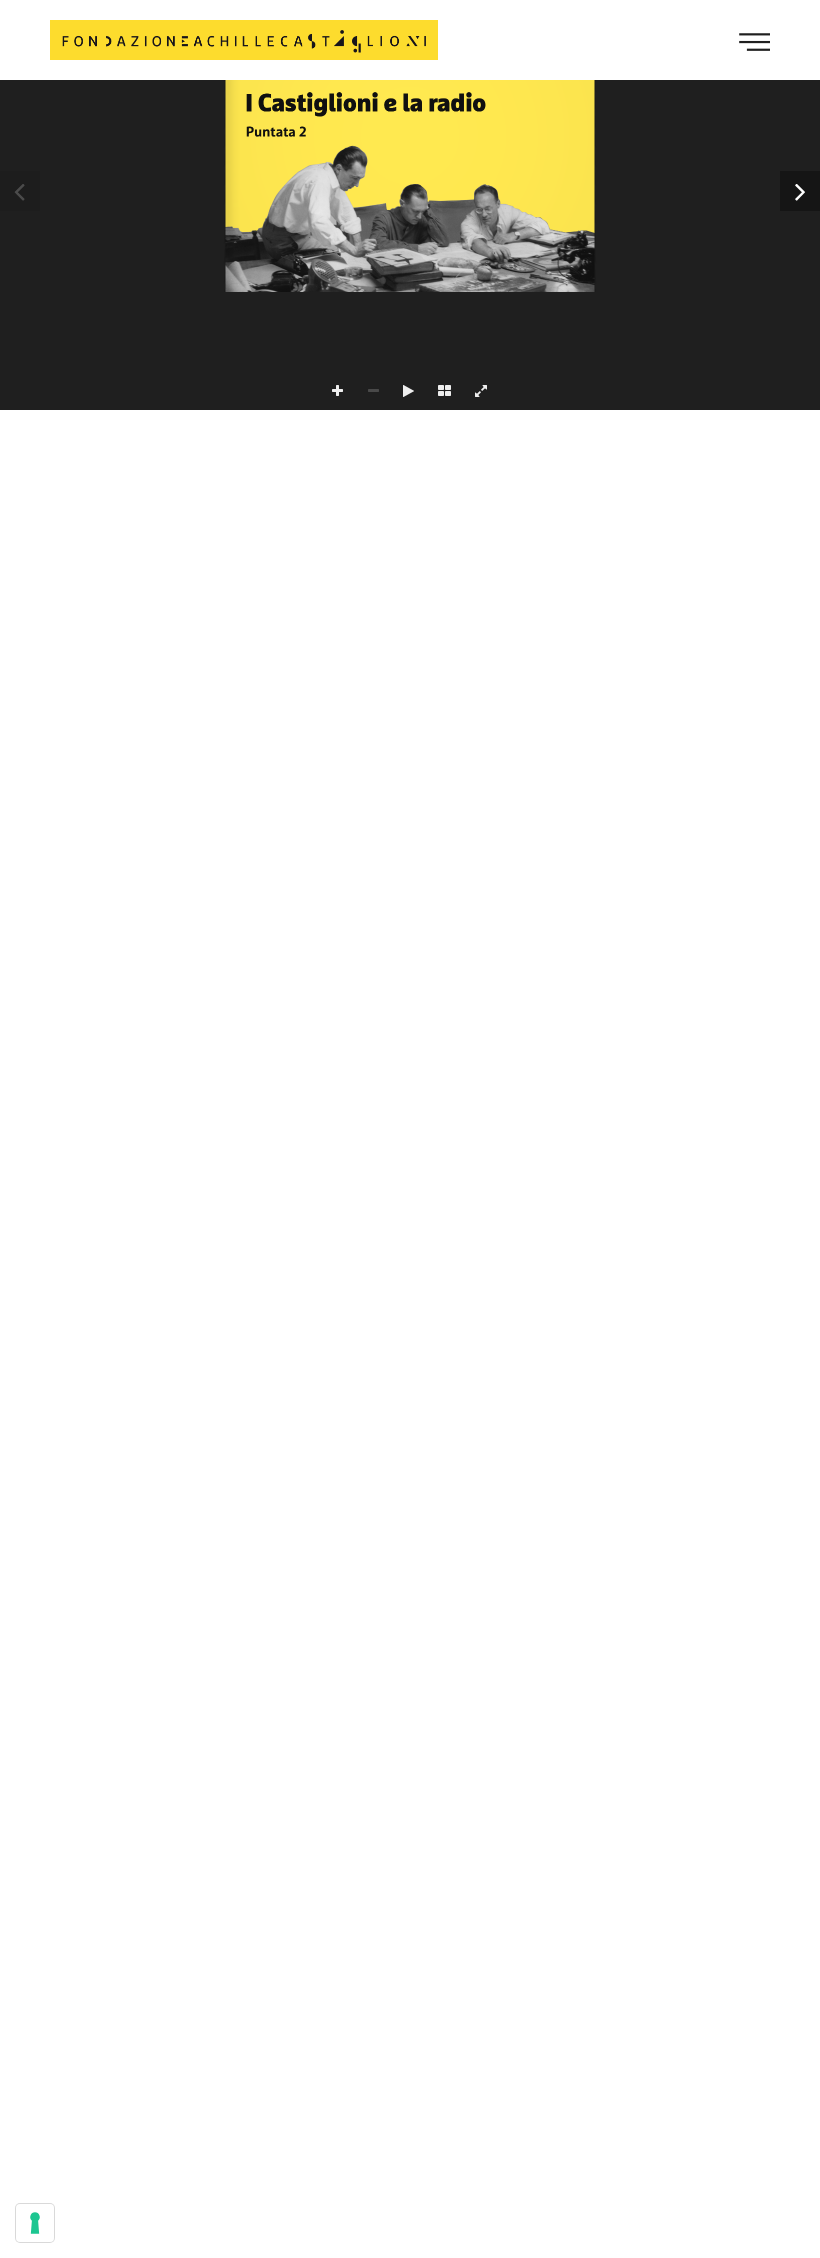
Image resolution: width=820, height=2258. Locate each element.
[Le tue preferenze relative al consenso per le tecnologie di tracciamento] (35, 2223)
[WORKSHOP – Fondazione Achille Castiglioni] (244, 40)
